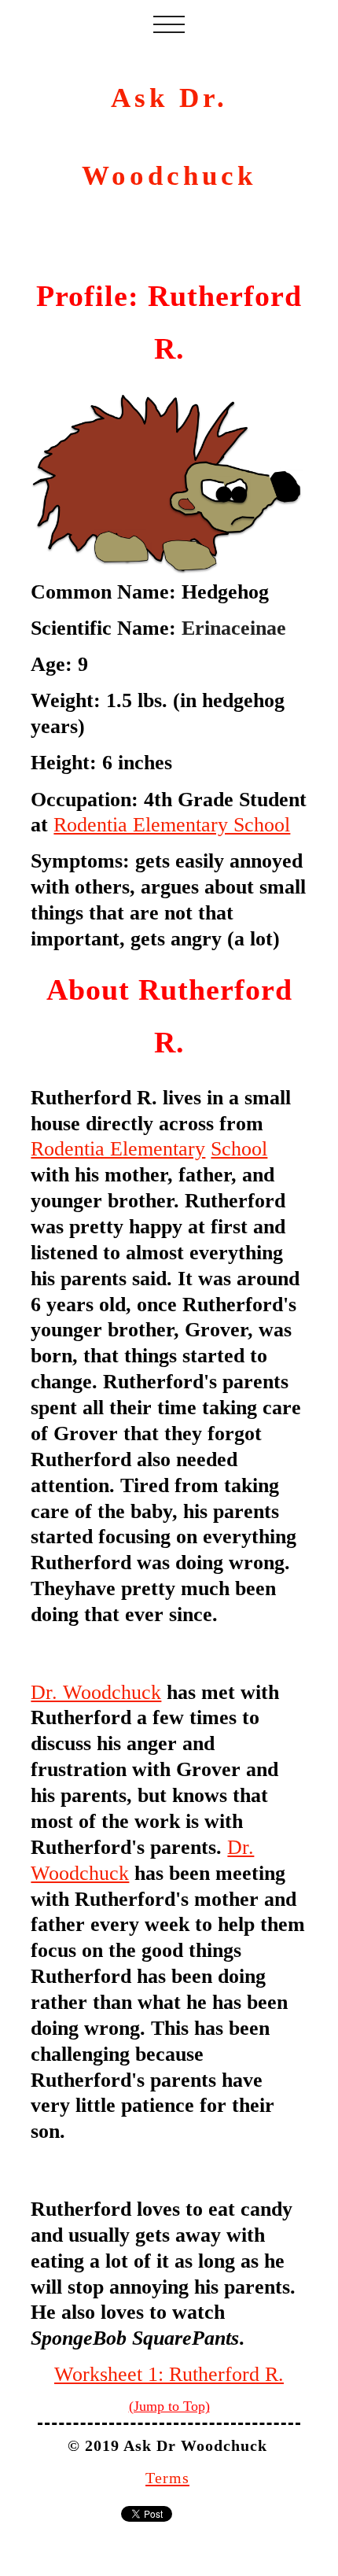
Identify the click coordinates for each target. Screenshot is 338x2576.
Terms (167, 2478)
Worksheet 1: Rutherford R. (169, 2374)
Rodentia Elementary (118, 1148)
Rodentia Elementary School (172, 824)
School (239, 1148)
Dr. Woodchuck (96, 1692)
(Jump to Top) (169, 2406)
